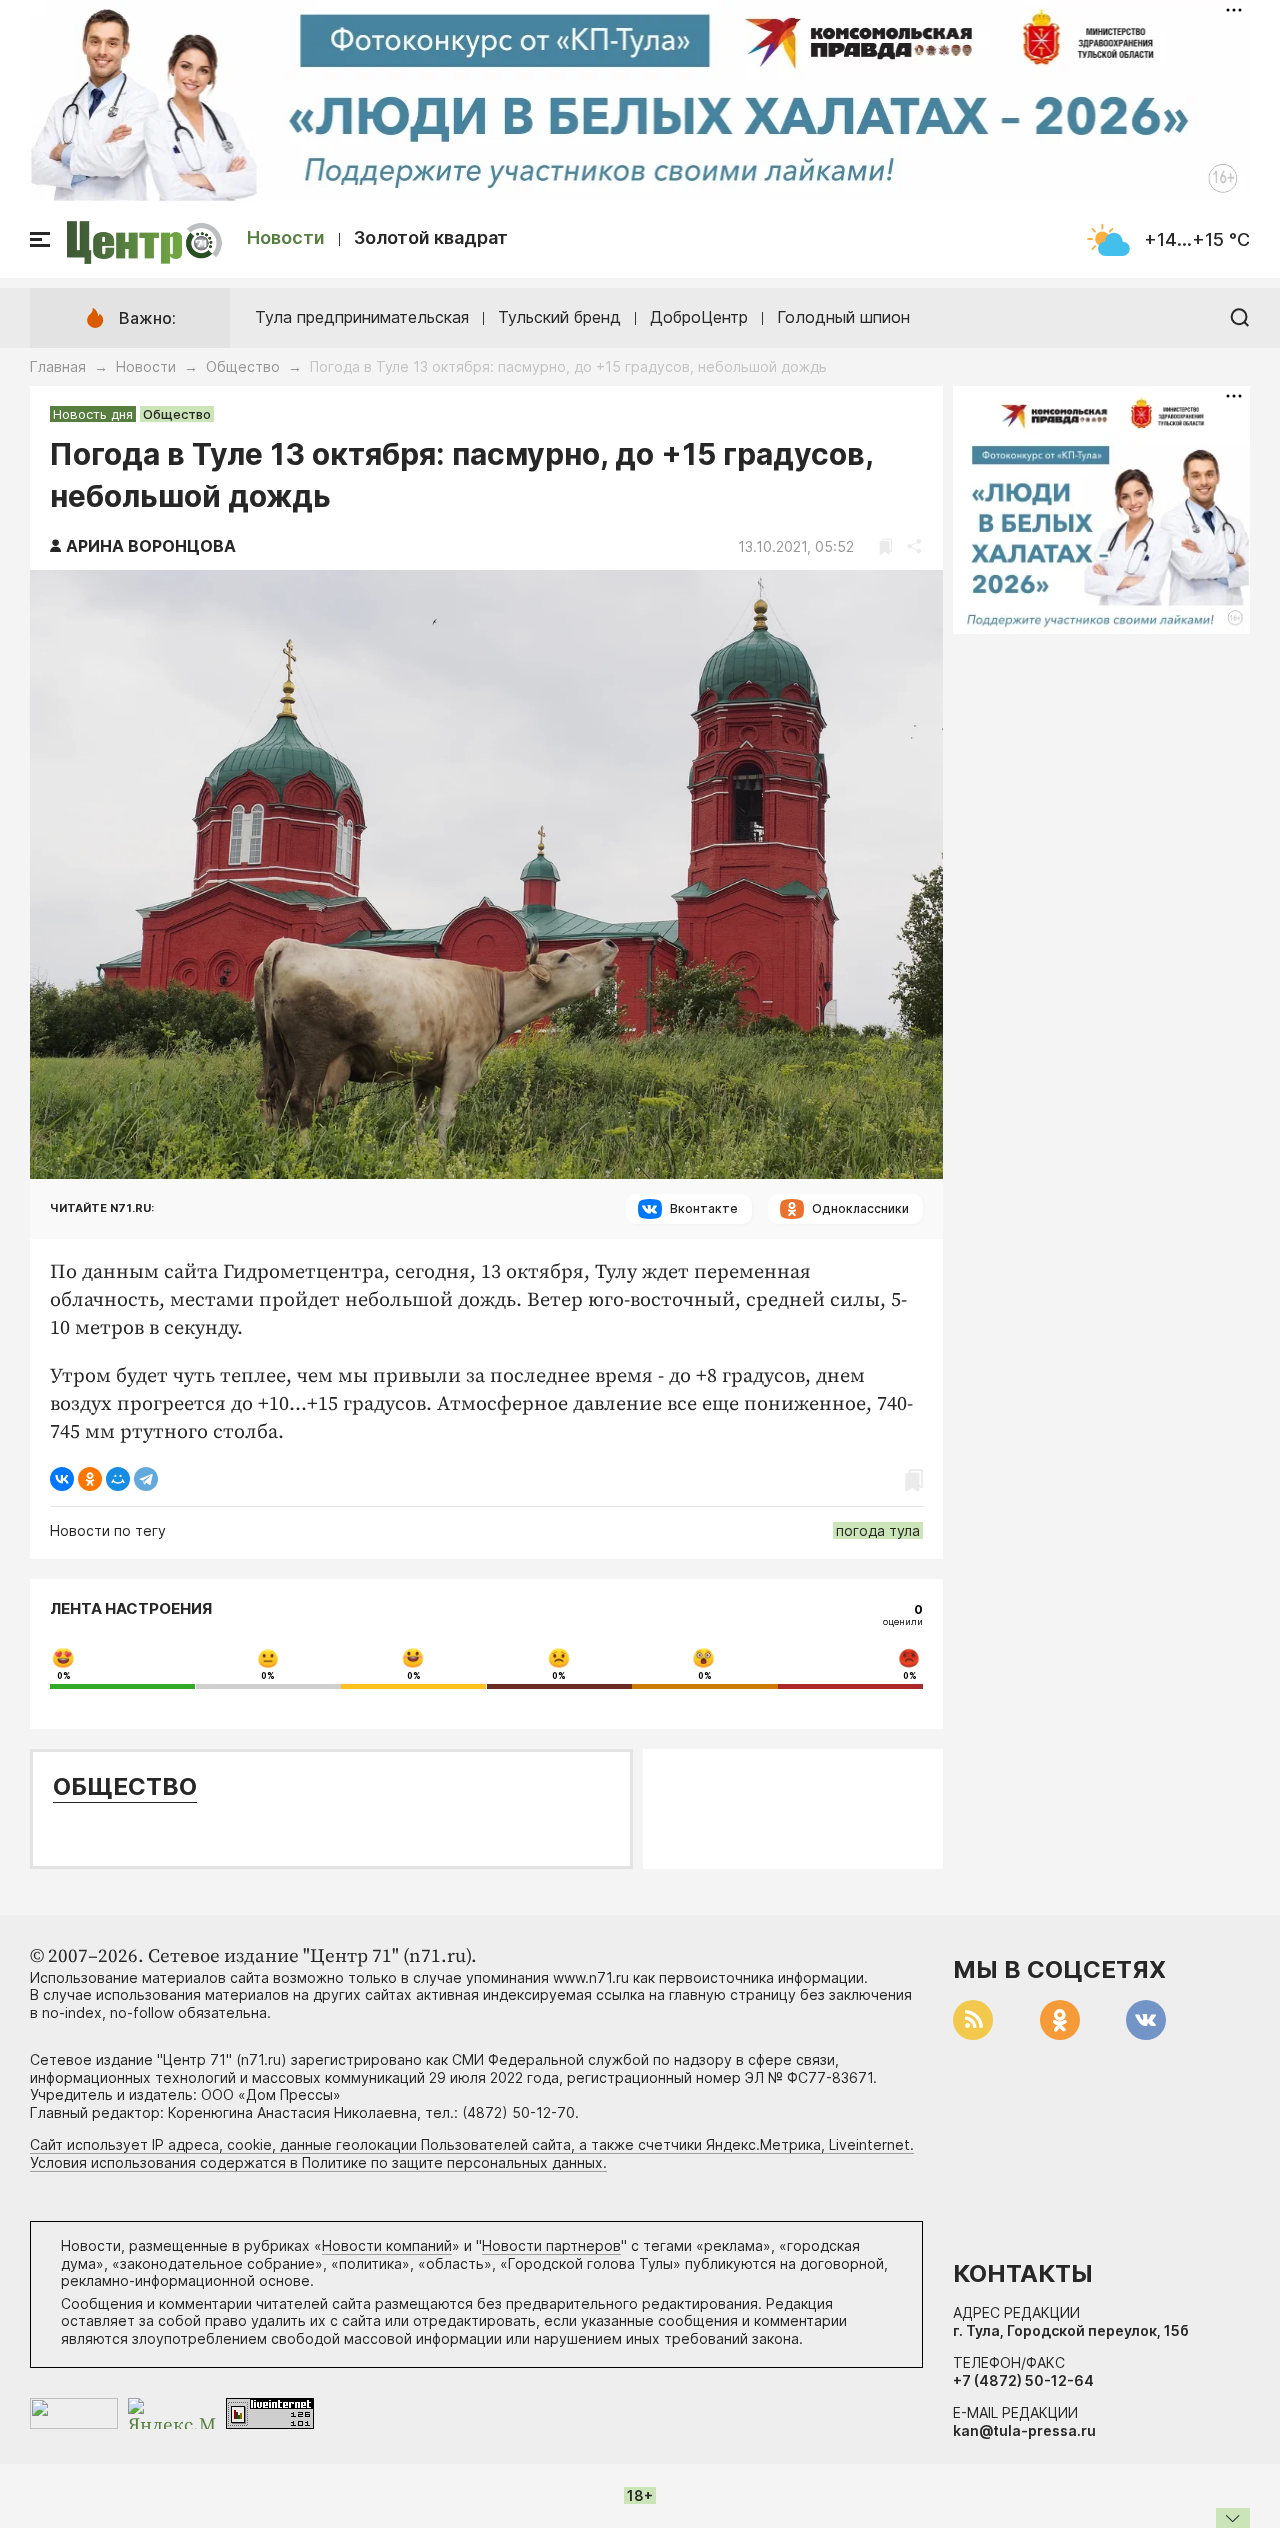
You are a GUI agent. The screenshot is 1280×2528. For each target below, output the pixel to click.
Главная (58, 366)
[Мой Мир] (118, 1479)
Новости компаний (387, 2245)
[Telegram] (146, 1479)
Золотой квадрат (431, 237)
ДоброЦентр (699, 317)
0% (64, 1676)
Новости (286, 237)
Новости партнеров (551, 2245)
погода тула (878, 1530)
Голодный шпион (843, 317)
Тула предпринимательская (362, 317)
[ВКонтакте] (62, 1479)
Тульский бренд (559, 317)
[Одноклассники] (90, 1479)
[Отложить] (885, 546)
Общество (243, 366)
